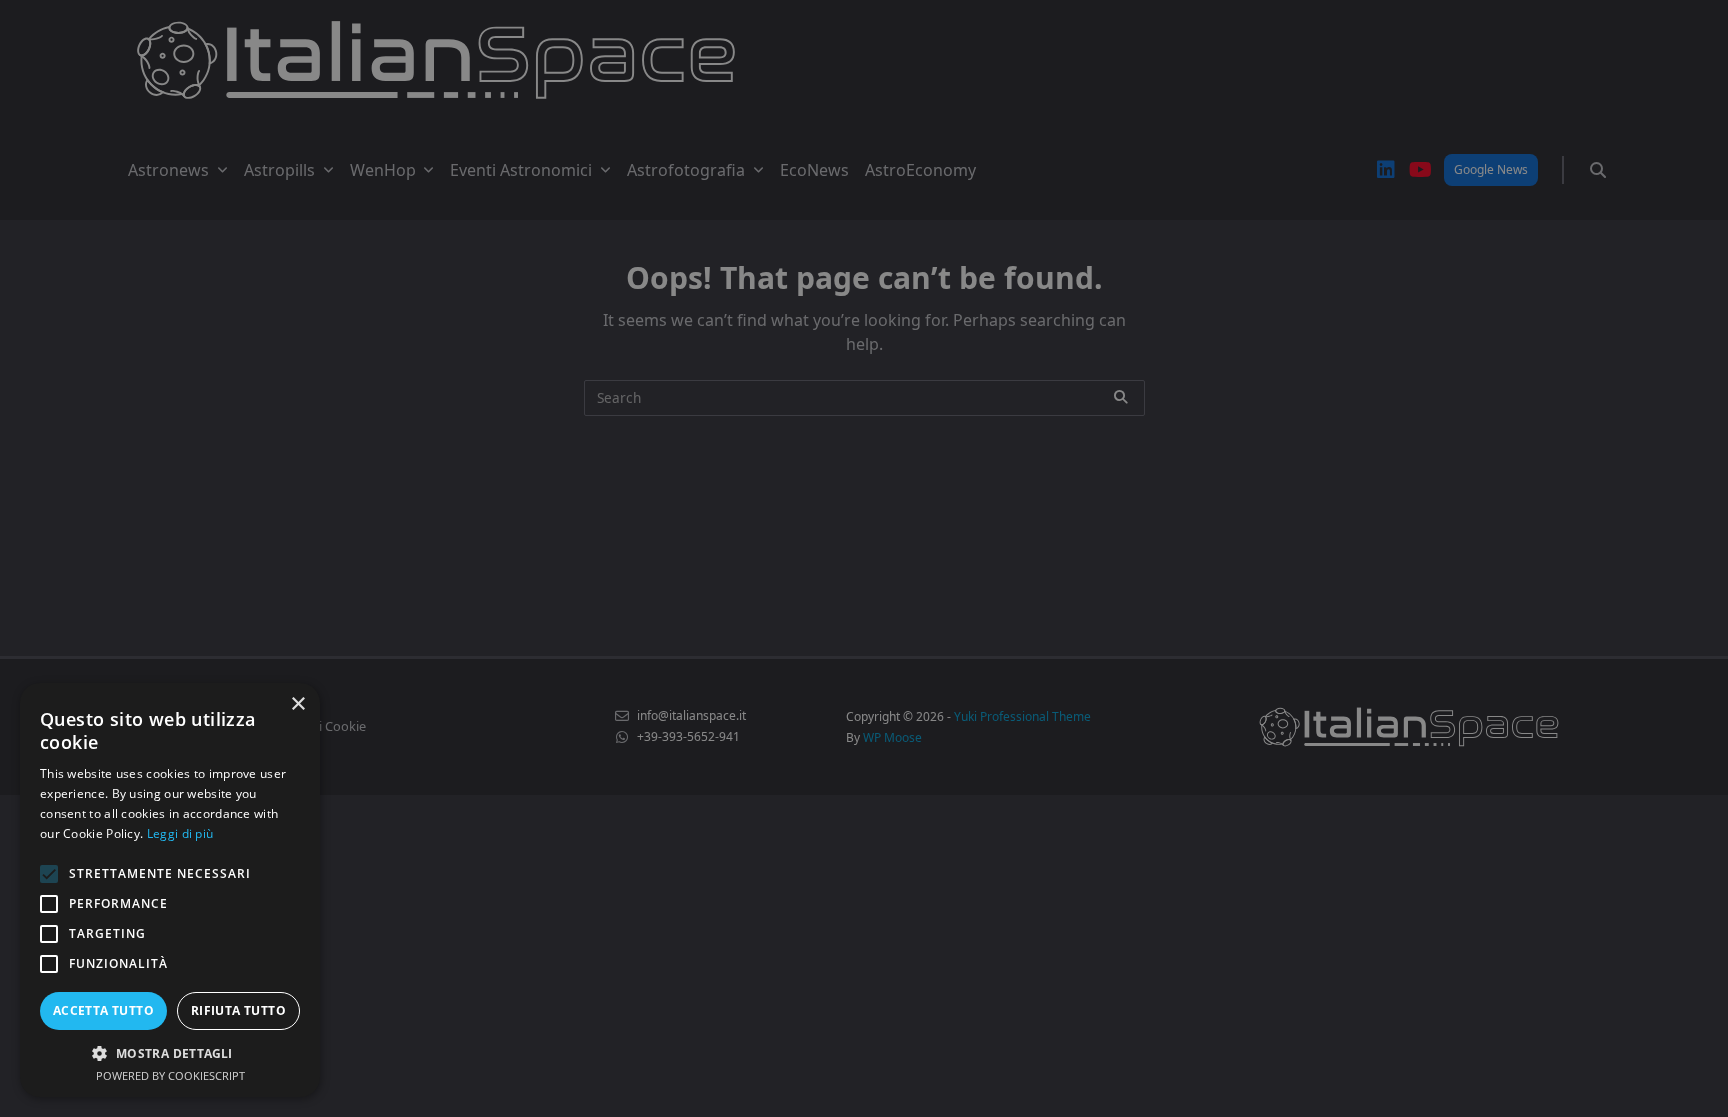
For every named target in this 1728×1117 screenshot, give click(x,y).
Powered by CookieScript (170, 1075)
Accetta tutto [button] (103, 1010)
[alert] (864, 558)
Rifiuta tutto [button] (238, 1010)
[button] (170, 1053)
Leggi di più (180, 833)
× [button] (297, 704)
